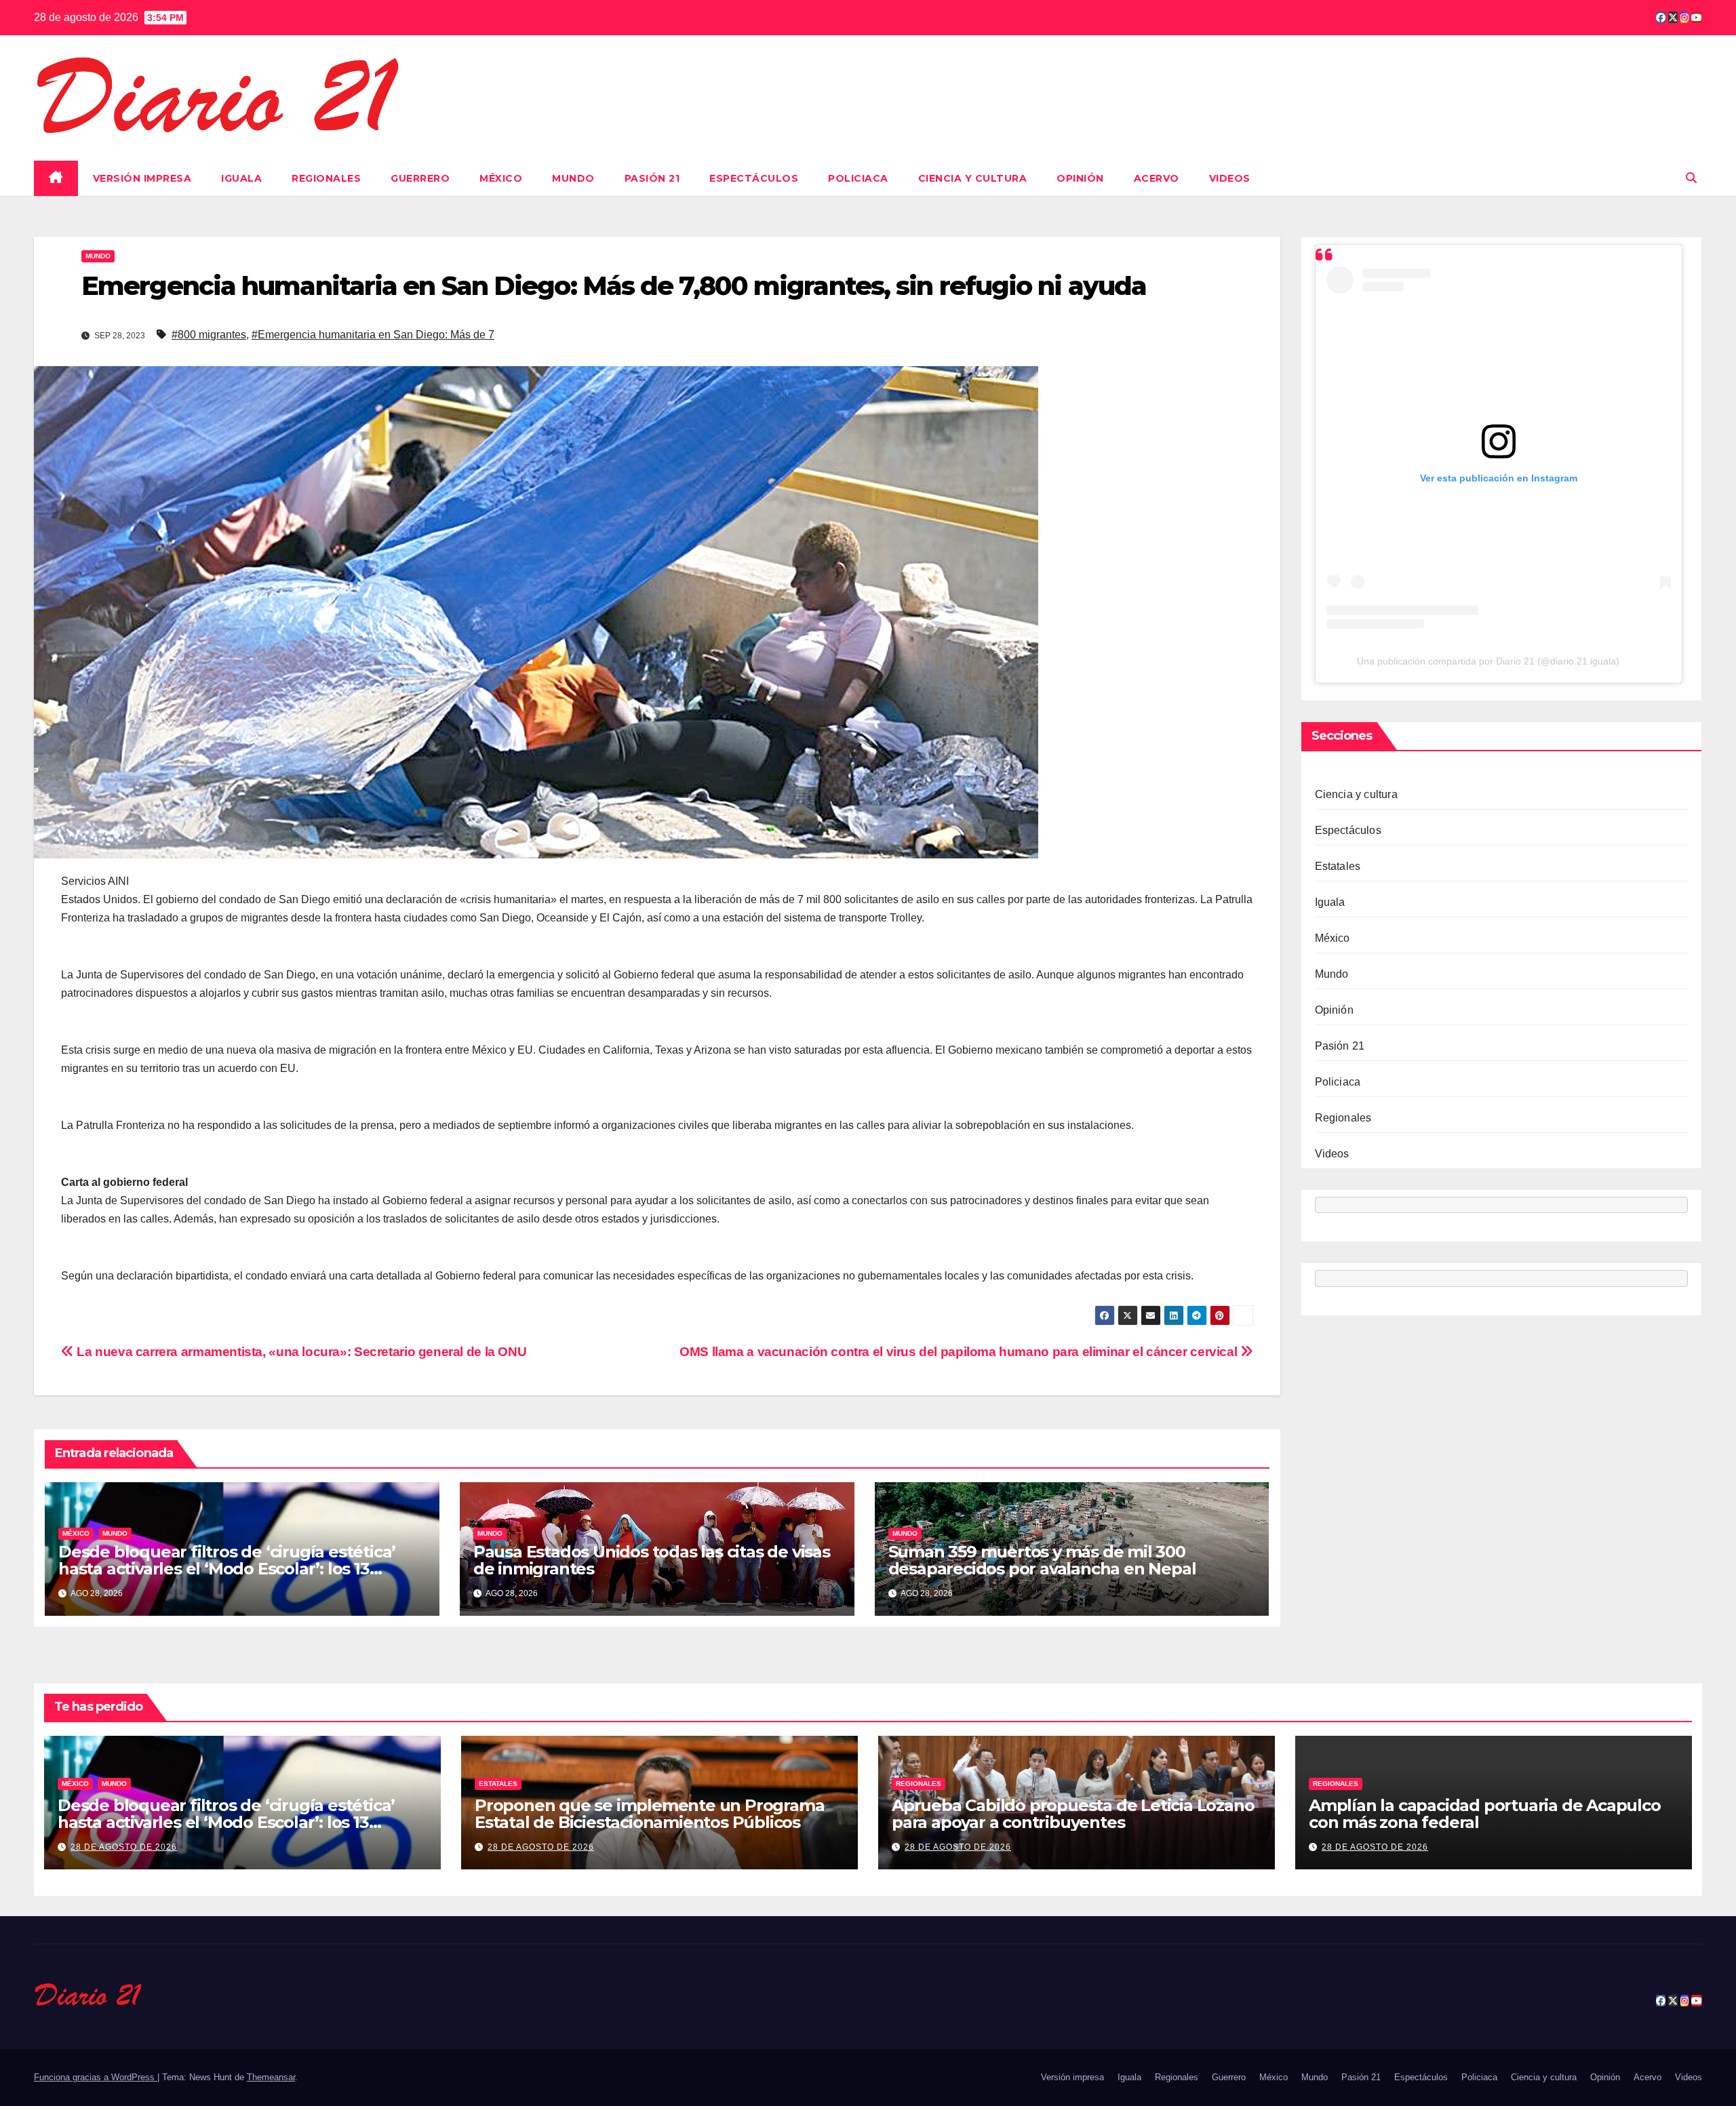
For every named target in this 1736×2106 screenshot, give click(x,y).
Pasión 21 (652, 178)
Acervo (1157, 178)
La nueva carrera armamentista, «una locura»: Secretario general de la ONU (300, 1352)
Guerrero (420, 178)
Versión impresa (142, 178)
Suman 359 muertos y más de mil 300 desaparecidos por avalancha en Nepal (1042, 1560)
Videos (1230, 178)
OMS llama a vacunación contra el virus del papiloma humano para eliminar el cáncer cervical (960, 1352)
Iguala (241, 178)
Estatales (1338, 866)
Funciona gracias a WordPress (96, 2077)
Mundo (573, 178)
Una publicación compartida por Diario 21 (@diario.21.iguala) (1488, 661)
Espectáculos (754, 178)
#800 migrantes (209, 335)
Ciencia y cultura (973, 178)
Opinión (1080, 178)
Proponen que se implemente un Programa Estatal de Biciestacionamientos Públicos (649, 1814)
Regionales (326, 178)
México (501, 178)
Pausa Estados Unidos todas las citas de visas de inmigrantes (652, 1560)
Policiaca (858, 178)
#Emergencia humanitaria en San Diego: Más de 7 (373, 335)
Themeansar (271, 2077)
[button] (1691, 178)
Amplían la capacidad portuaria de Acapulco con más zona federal (1485, 1814)
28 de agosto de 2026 (124, 1847)
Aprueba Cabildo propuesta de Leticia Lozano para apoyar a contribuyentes (1073, 1814)
